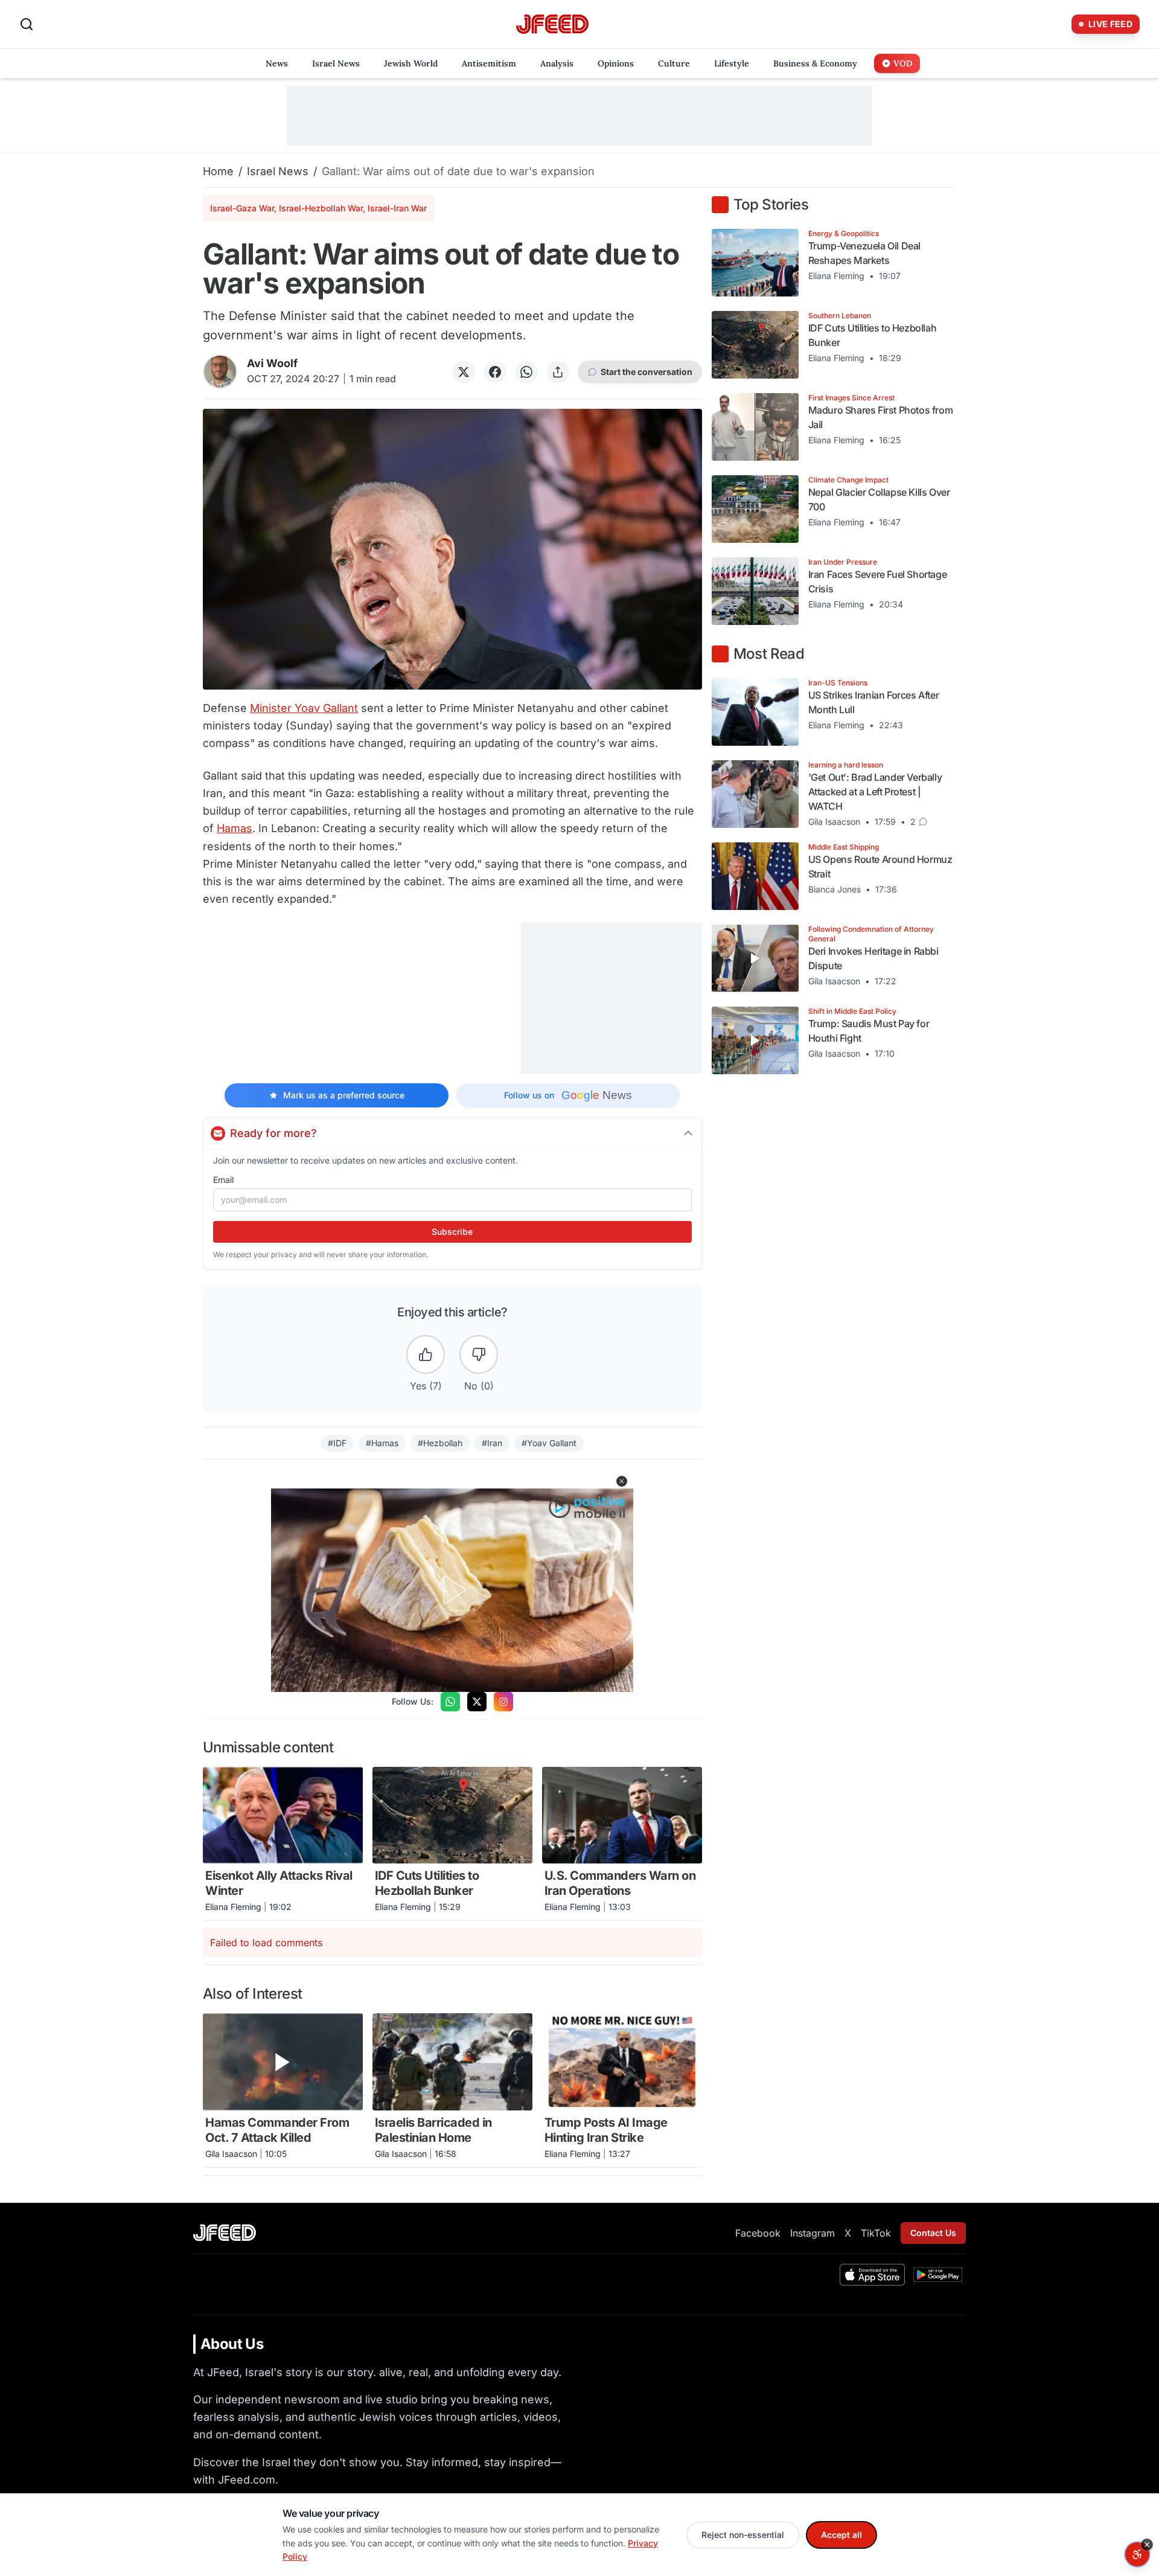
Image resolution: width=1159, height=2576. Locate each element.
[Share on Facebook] (495, 372)
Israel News (278, 171)
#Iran (492, 1443)
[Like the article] (426, 1354)
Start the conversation (647, 372)
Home (218, 171)
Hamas (235, 828)
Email (223, 1180)
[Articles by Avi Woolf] (220, 372)
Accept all (841, 2535)
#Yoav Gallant (549, 1443)
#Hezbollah (440, 1443)
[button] (622, 1481)
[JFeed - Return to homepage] (225, 2233)
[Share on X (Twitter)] (464, 372)
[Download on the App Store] (872, 2275)
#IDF (337, 1443)
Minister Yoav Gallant (304, 708)
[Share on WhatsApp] (526, 372)
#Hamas (382, 1443)
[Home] (552, 24)
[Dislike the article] (479, 1354)
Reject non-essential (743, 2535)
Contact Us (933, 2233)
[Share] (558, 372)
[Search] (27, 24)
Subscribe (452, 1232)
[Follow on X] (477, 1702)
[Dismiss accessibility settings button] (1147, 2545)
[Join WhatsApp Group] (450, 1702)
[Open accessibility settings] (1137, 2554)
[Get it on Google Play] (938, 2275)
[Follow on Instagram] (503, 1702)
